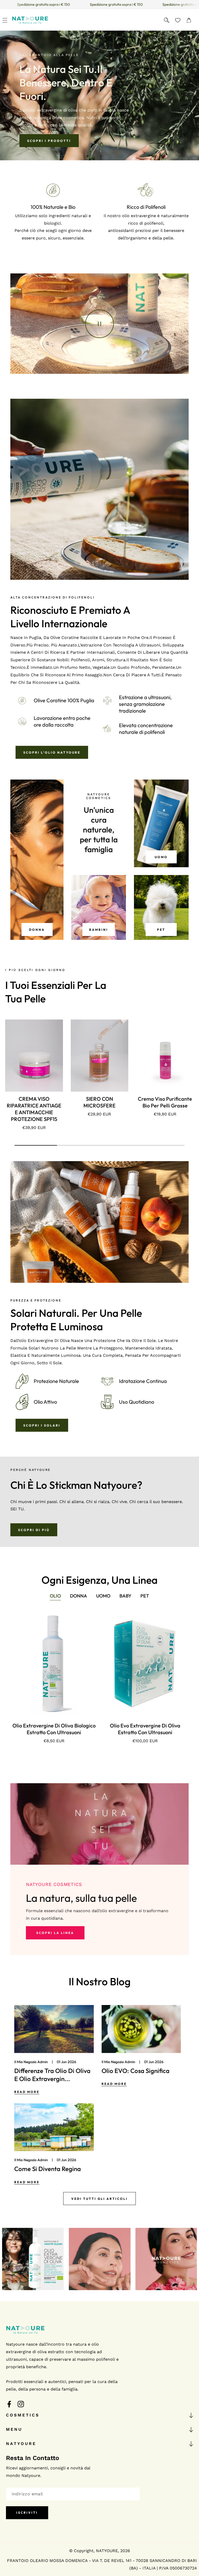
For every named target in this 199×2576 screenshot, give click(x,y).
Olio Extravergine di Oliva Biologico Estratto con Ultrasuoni (54, 1729)
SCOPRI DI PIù (34, 1530)
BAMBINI (99, 930)
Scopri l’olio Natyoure (52, 752)
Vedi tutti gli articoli (99, 2199)
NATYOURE (107, 2551)
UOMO (161, 857)
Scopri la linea (55, 1933)
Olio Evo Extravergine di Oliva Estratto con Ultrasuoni (145, 1729)
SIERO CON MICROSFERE (99, 1102)
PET (161, 930)
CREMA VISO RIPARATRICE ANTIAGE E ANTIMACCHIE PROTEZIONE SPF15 (34, 1109)
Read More (27, 2092)
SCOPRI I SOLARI (42, 1425)
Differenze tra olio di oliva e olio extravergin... (52, 2075)
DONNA (37, 930)
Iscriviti (27, 2513)
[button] (5, 20)
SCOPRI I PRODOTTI (49, 141)
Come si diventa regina (48, 2169)
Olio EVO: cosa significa (136, 2071)
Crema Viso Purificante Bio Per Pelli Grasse (165, 1102)
